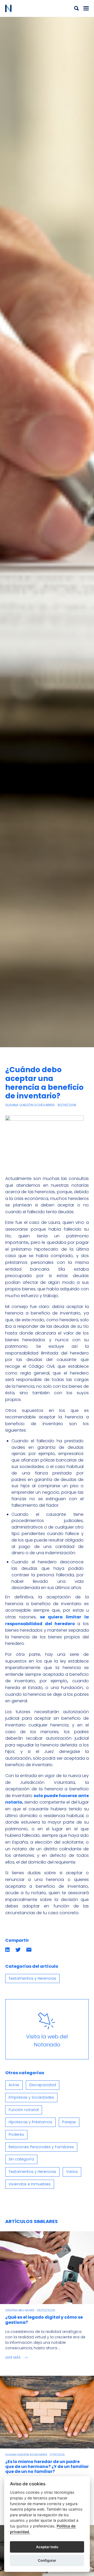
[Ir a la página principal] (26, 8)
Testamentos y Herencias (32, 1978)
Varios (72, 2172)
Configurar (47, 2560)
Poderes (16, 2134)
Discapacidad (43, 2085)
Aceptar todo (47, 2547)
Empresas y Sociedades (31, 2097)
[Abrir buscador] (77, 8)
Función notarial (24, 2110)
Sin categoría (21, 2159)
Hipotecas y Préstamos (30, 2122)
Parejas (69, 2122)
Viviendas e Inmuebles (30, 2184)
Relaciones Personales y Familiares (41, 2147)
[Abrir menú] (86, 8)
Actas (14, 2085)
